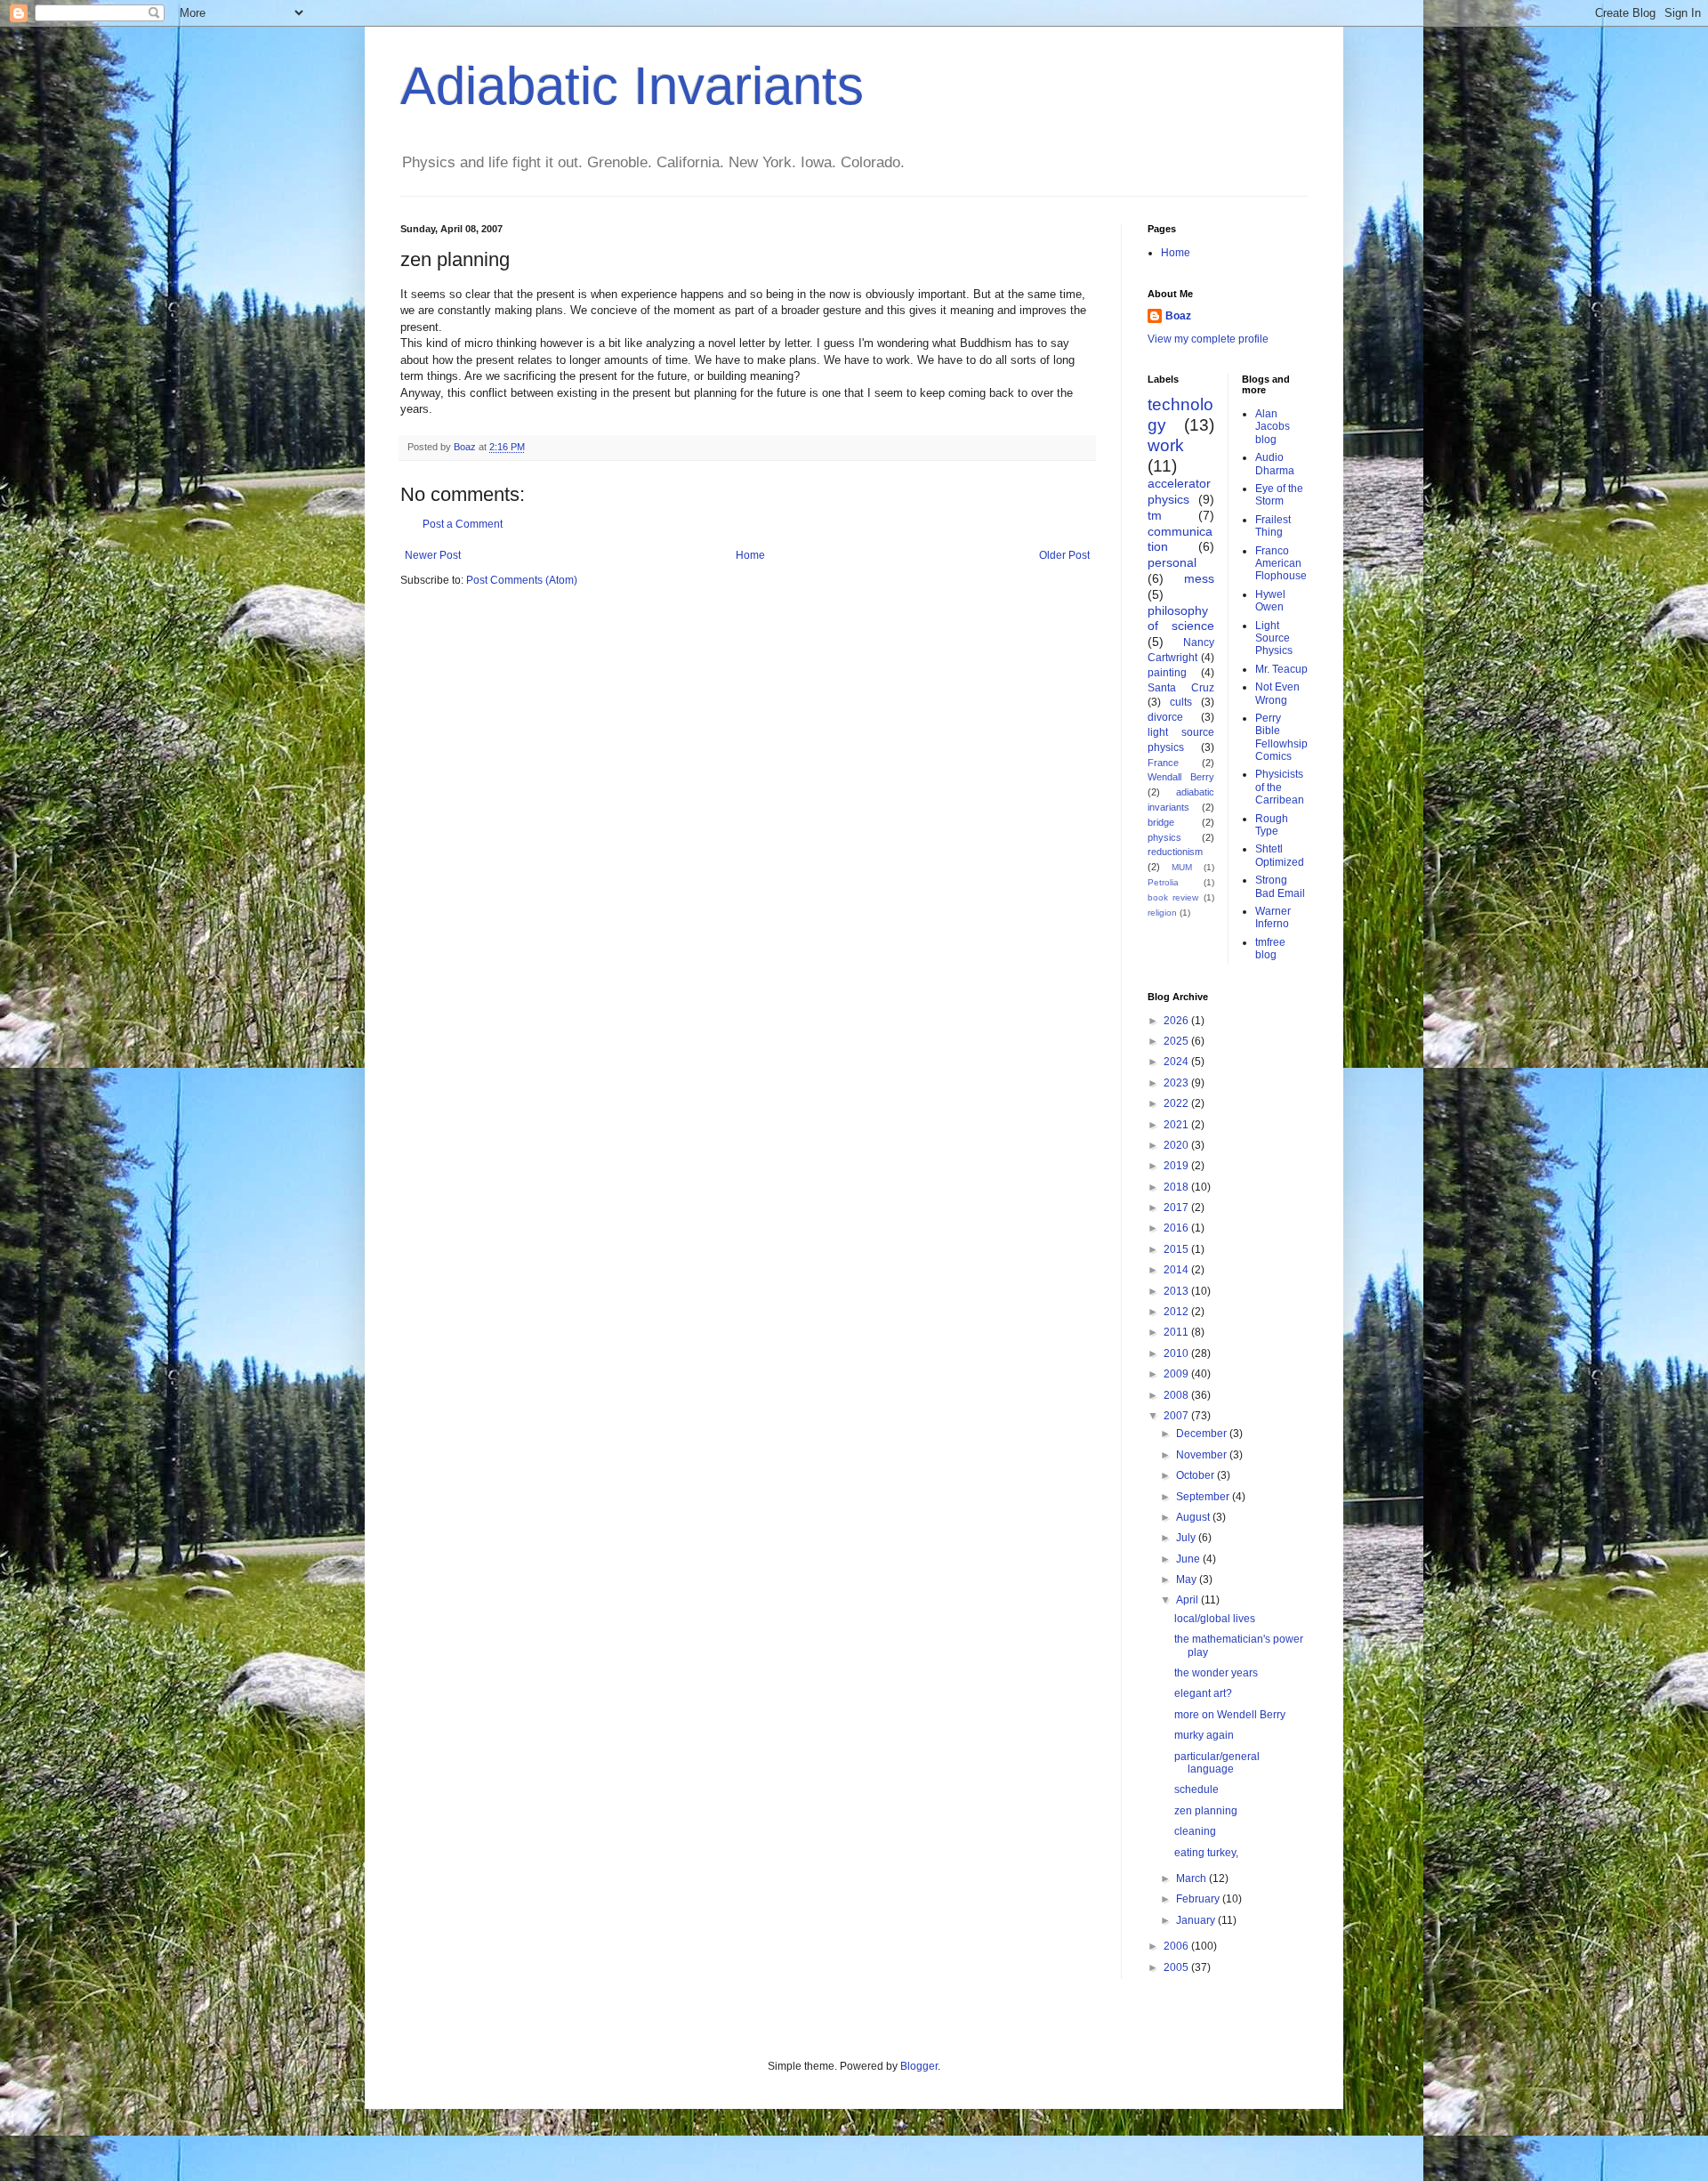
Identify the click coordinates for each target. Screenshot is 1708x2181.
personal (1172, 562)
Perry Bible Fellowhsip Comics (1281, 737)
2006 (1177, 1946)
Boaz (1178, 316)
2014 (1177, 1270)
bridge (1161, 822)
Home (750, 555)
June (1189, 1559)
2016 (1177, 1228)
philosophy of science (1181, 618)
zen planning (1206, 1811)
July (1187, 1538)
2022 (1177, 1103)
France (1163, 763)
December (1203, 1434)
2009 (1177, 1374)
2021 (1177, 1125)
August (1194, 1517)
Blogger (919, 2066)
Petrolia (1163, 882)
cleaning (1195, 1831)
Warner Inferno (1273, 917)
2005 (1177, 1967)
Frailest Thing (1273, 526)
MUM (1182, 867)
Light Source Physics (1274, 638)
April (1188, 1600)
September (1204, 1497)
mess (1199, 578)
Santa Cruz (1181, 688)
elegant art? (1203, 1693)
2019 (1177, 1166)
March (1192, 1878)
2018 (1177, 1187)
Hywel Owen (1270, 601)
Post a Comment (463, 524)
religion (1162, 913)
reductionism (1175, 852)
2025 (1177, 1041)
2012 (1177, 1312)
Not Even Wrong (1277, 693)
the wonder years (1216, 1673)
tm (1155, 515)
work (1166, 445)
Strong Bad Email (1280, 886)
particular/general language (1217, 1763)
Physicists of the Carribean (1280, 787)
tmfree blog (1270, 949)
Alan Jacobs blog (1273, 427)
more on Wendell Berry (1230, 1715)
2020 (1177, 1145)
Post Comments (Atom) (522, 580)
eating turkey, (1206, 1853)
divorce (1165, 717)
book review (1173, 897)
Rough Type (1272, 825)
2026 (1177, 1021)
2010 (1177, 1353)
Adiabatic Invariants (632, 86)
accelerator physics (1179, 491)
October (1196, 1475)
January (1197, 1920)
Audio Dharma (1275, 464)
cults (1181, 702)
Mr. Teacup (1281, 669)
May (1188, 1579)
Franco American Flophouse (1281, 564)
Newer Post (433, 555)
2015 (1177, 1249)
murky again (1204, 1735)
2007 (1177, 1416)
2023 (1177, 1083)
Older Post (1064, 555)
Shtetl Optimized (1280, 855)
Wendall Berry (1181, 777)
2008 (1177, 1395)
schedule (1196, 1789)
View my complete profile (1208, 339)
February (1199, 1899)
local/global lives (1215, 1619)
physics (1164, 837)
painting (1167, 673)
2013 (1177, 1291)
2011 (1177, 1332)
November (1203, 1455)
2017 (1177, 1208)
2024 (1177, 1062)
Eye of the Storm (1279, 495)
